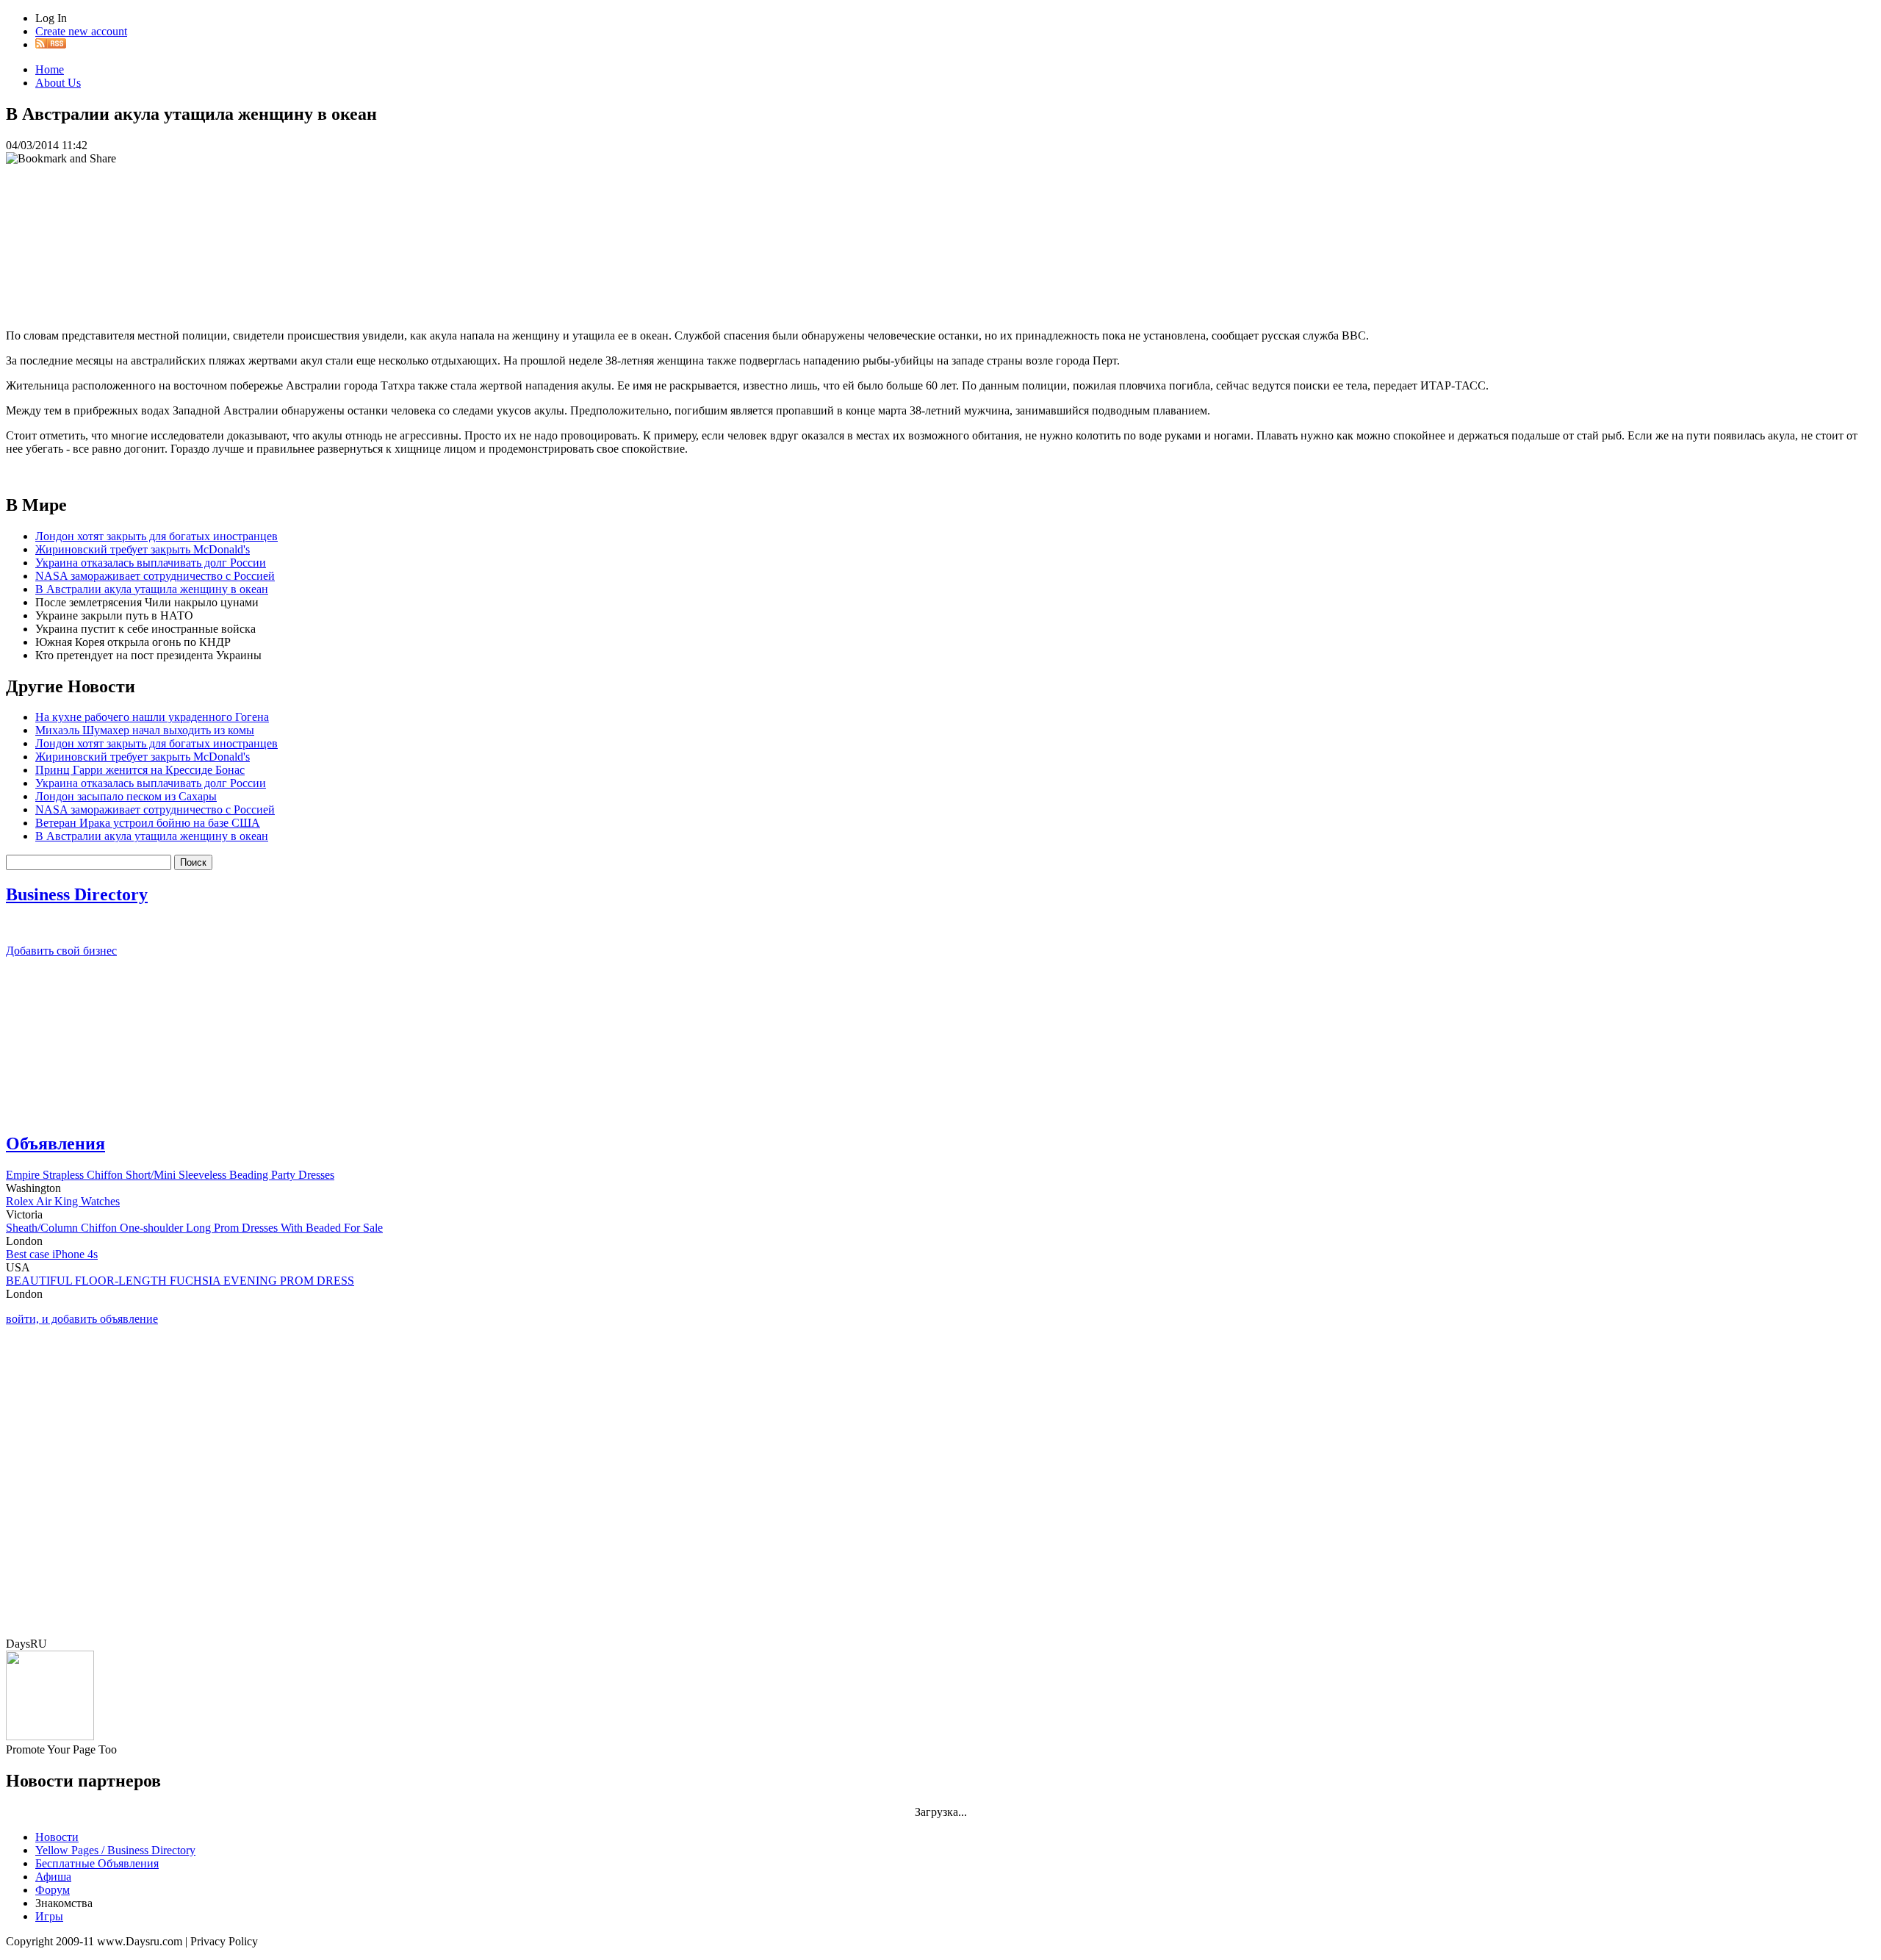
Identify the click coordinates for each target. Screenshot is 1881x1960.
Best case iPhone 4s (52, 1254)
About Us (58, 83)
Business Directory (77, 894)
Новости (57, 1837)
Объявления (55, 1144)
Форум (53, 1890)
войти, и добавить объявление (82, 1319)
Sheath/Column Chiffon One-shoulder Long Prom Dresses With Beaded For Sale (194, 1228)
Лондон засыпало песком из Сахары (126, 796)
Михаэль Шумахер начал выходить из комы (145, 730)
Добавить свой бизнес (61, 951)
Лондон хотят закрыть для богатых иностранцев (157, 536)
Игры (49, 1916)
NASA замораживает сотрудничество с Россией (155, 576)
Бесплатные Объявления (97, 1863)
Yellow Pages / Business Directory (115, 1850)
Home (50, 69)
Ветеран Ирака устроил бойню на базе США (148, 823)
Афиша (53, 1877)
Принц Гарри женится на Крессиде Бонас (140, 770)
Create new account (81, 31)
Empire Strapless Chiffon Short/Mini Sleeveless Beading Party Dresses (170, 1175)
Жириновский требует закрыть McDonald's (143, 549)
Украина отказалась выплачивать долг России (151, 563)
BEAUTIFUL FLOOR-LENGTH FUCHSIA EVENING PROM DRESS (180, 1281)
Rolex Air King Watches (63, 1201)
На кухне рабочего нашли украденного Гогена (152, 717)
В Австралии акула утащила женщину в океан (152, 589)
